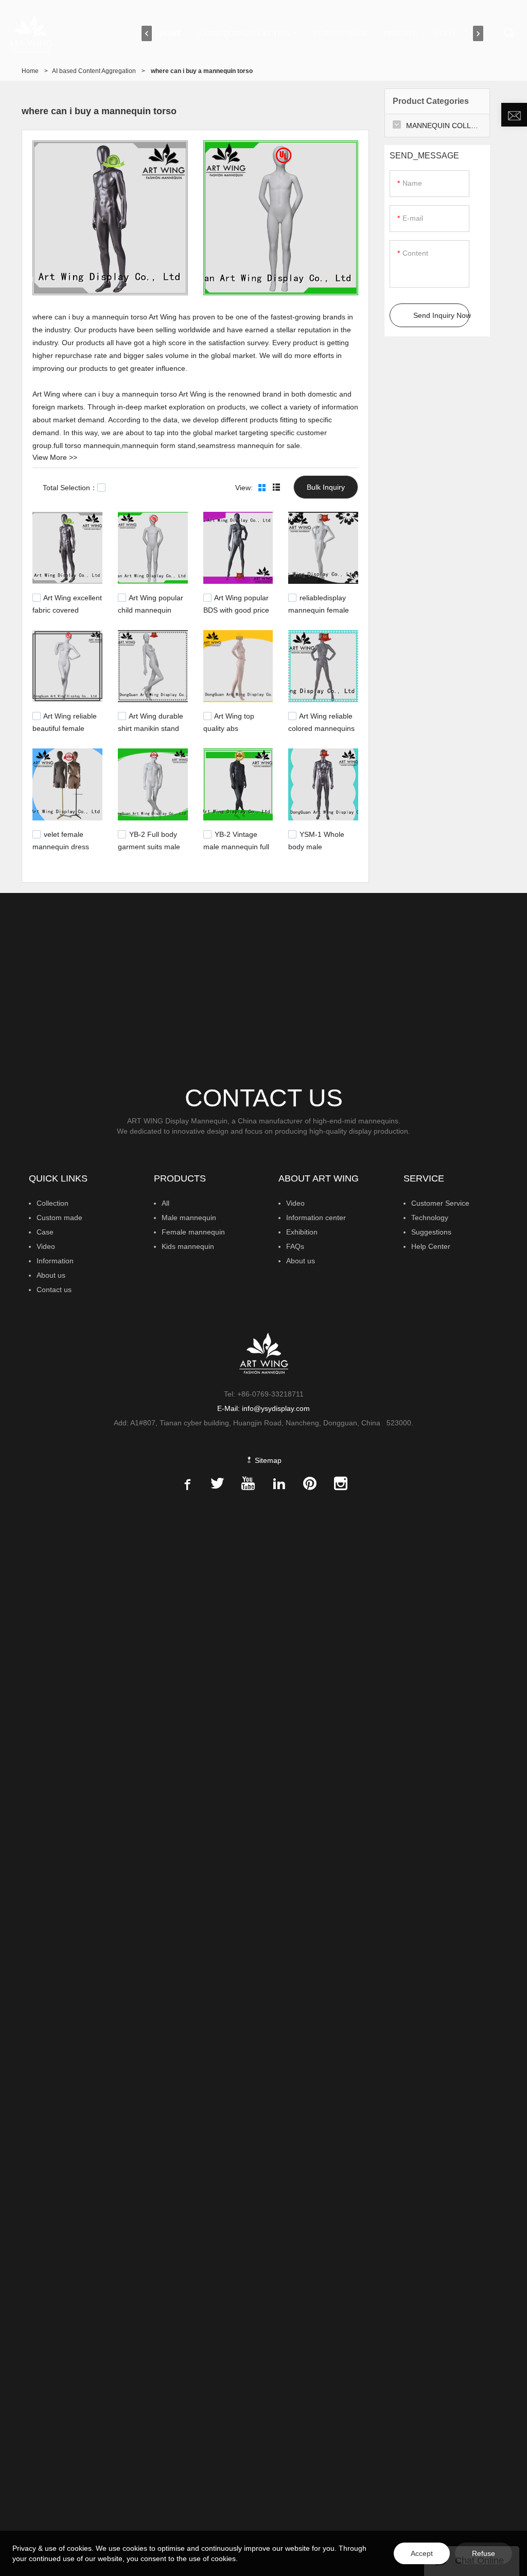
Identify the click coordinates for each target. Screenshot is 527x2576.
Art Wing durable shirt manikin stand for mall (151, 727)
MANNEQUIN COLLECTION (243, 33)
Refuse (484, 2553)
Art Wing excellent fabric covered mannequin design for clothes (67, 614)
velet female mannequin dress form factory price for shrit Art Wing (66, 850)
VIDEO (444, 33)
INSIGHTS (400, 33)
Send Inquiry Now (441, 315)
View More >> (55, 457)
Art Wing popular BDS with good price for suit (236, 609)
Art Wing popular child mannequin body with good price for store (152, 614)
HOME (170, 33)
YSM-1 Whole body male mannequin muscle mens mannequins (319, 850)
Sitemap (267, 1460)
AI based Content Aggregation (94, 71)
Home (30, 71)
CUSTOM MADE (341, 33)
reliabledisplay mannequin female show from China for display (321, 614)
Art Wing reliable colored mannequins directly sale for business (321, 732)
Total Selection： (70, 488)
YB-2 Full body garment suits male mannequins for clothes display (149, 850)
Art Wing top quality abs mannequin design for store (233, 732)
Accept (422, 2553)
